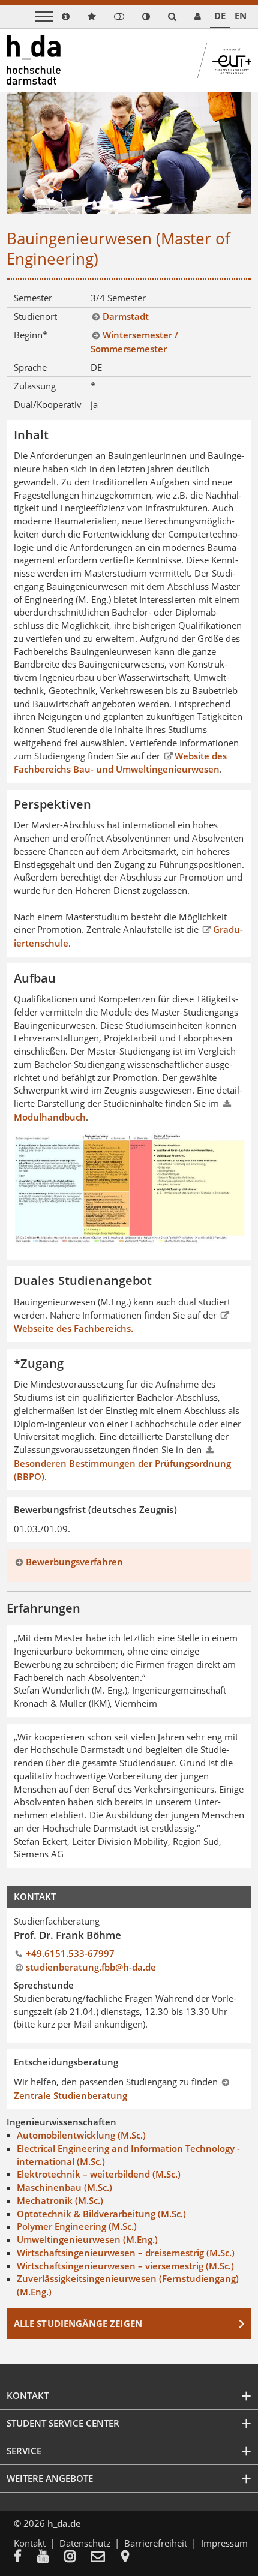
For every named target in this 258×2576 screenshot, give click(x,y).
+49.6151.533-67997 (70, 1953)
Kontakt (30, 2543)
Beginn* (31, 335)
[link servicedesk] (198, 16)
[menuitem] (25, 2557)
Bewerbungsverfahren (74, 1562)
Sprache (30, 367)
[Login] (119, 16)
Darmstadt (126, 316)
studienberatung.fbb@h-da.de (91, 1967)
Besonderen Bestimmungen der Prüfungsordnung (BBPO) (122, 1470)
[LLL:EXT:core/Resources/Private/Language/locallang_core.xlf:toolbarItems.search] (172, 16)
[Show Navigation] (44, 16)
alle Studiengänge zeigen (78, 2323)
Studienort (35, 316)
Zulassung (35, 386)
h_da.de (64, 2523)
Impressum (224, 2543)
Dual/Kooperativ (48, 404)
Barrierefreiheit (156, 2543)
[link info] (66, 16)
